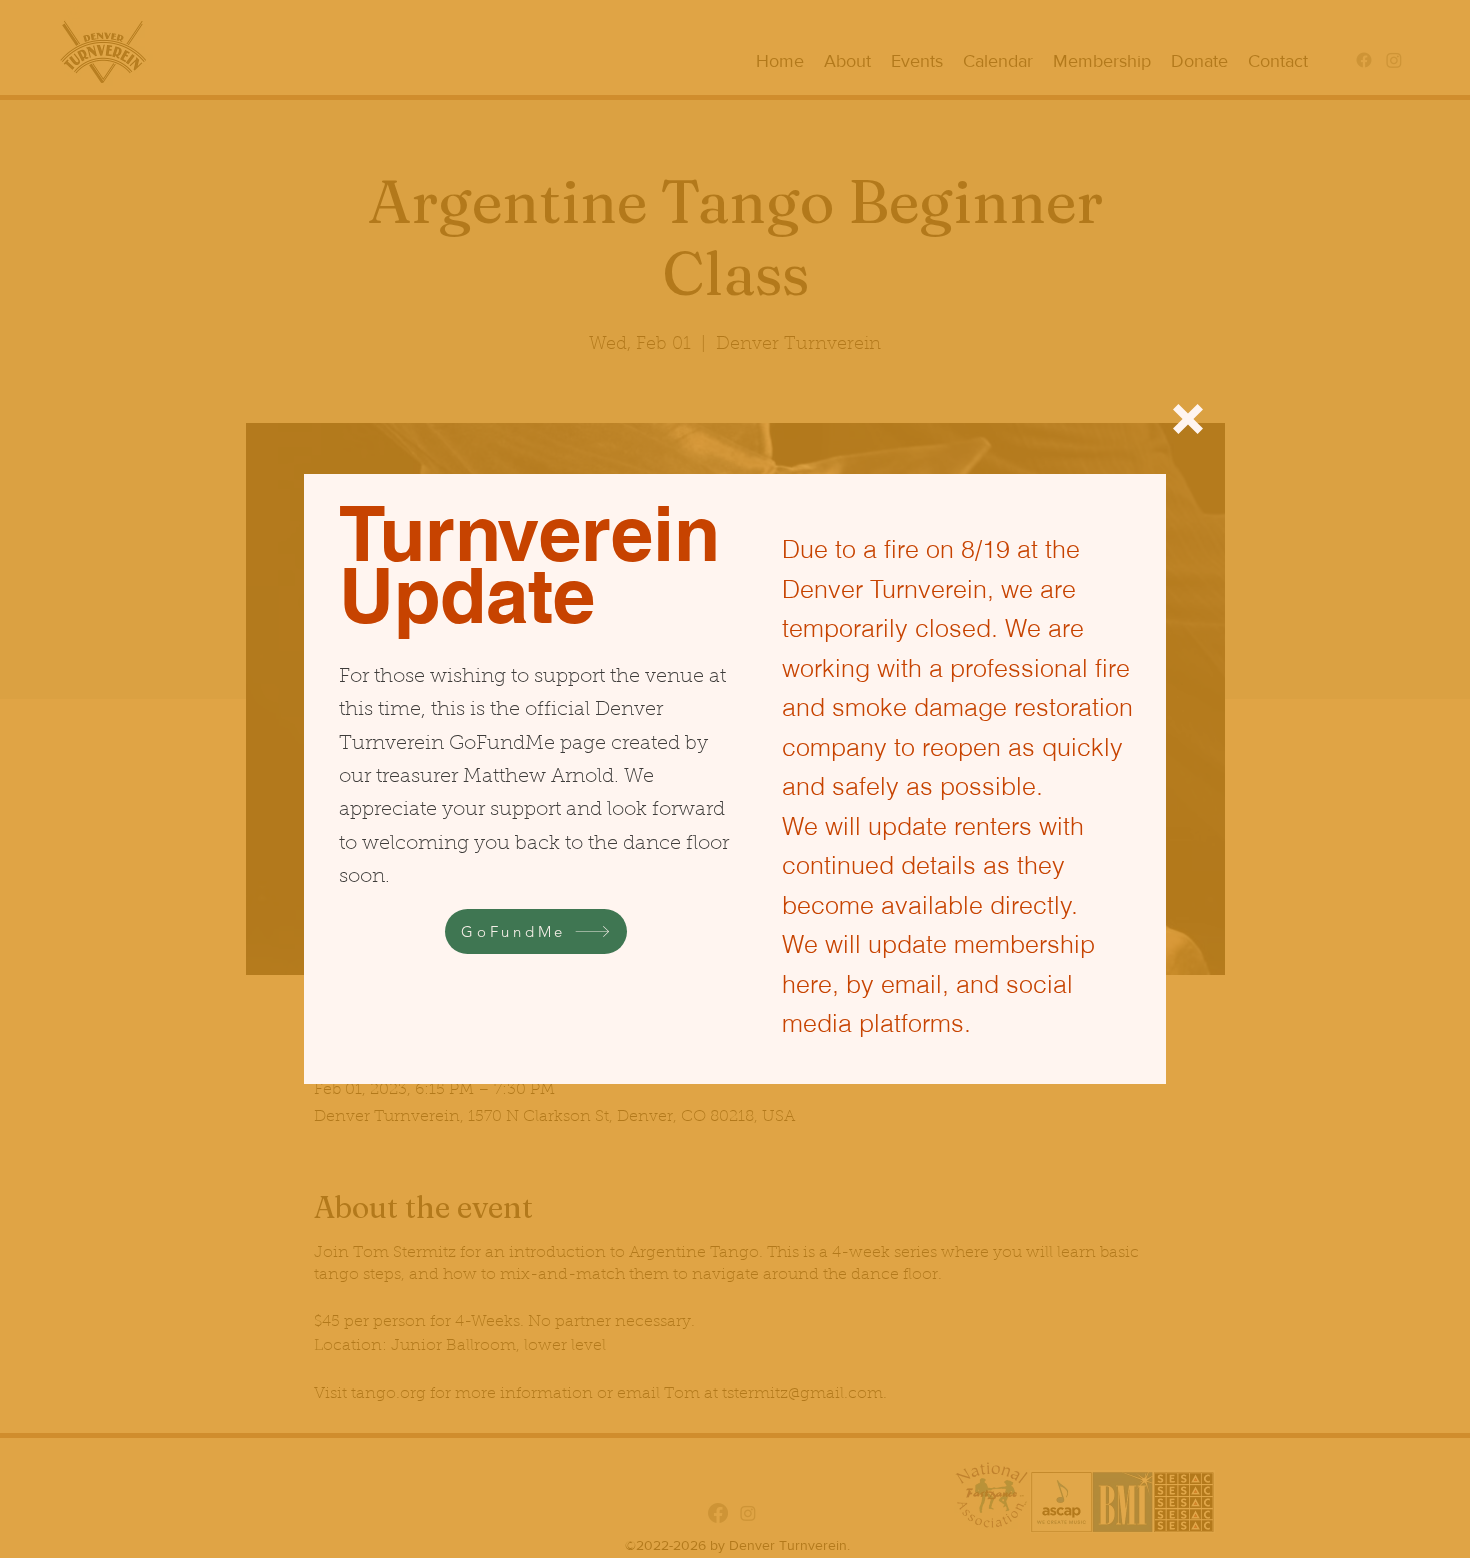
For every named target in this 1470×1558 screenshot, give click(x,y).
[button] (1188, 419)
